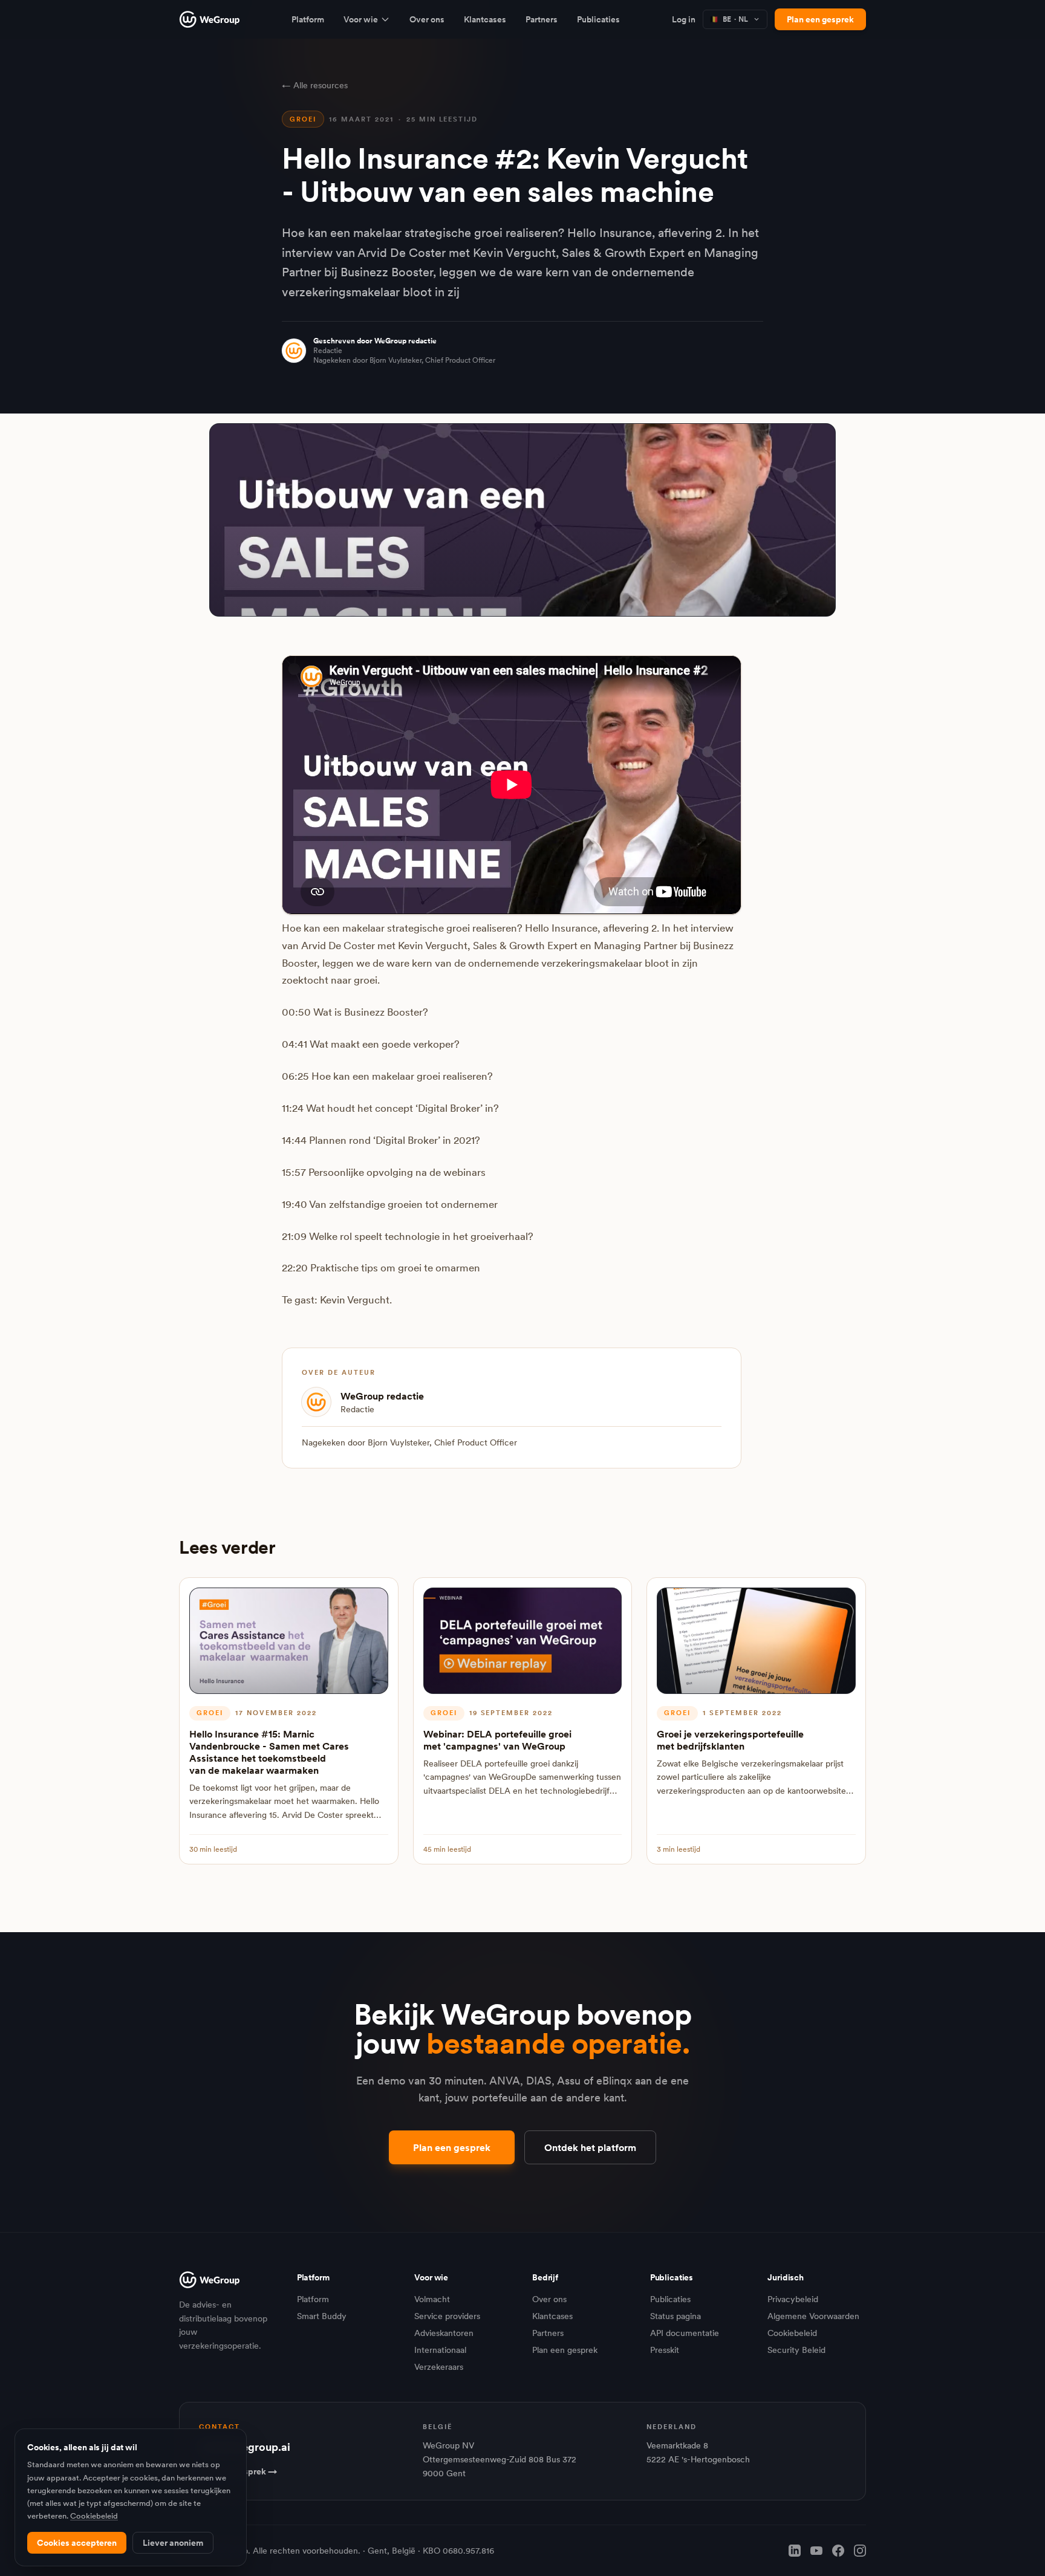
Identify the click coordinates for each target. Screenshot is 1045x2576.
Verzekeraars (439, 2367)
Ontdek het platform (590, 2147)
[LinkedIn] (795, 2551)
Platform (308, 19)
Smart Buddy (322, 2316)
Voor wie (361, 19)
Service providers (447, 2316)
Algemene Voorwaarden (813, 2316)
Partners (542, 19)
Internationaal (440, 2350)
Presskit (665, 2350)
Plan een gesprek (820, 19)
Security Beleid (796, 2350)
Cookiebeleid (792, 2333)
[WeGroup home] (210, 19)
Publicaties (598, 19)
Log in (684, 19)
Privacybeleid (793, 2299)
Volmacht (432, 2299)
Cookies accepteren (77, 2543)
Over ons (427, 19)
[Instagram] (860, 2551)
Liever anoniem (173, 2543)
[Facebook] (838, 2551)
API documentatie (685, 2333)
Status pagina (676, 2316)
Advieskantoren (444, 2333)
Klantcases (485, 19)
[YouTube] (816, 2551)
